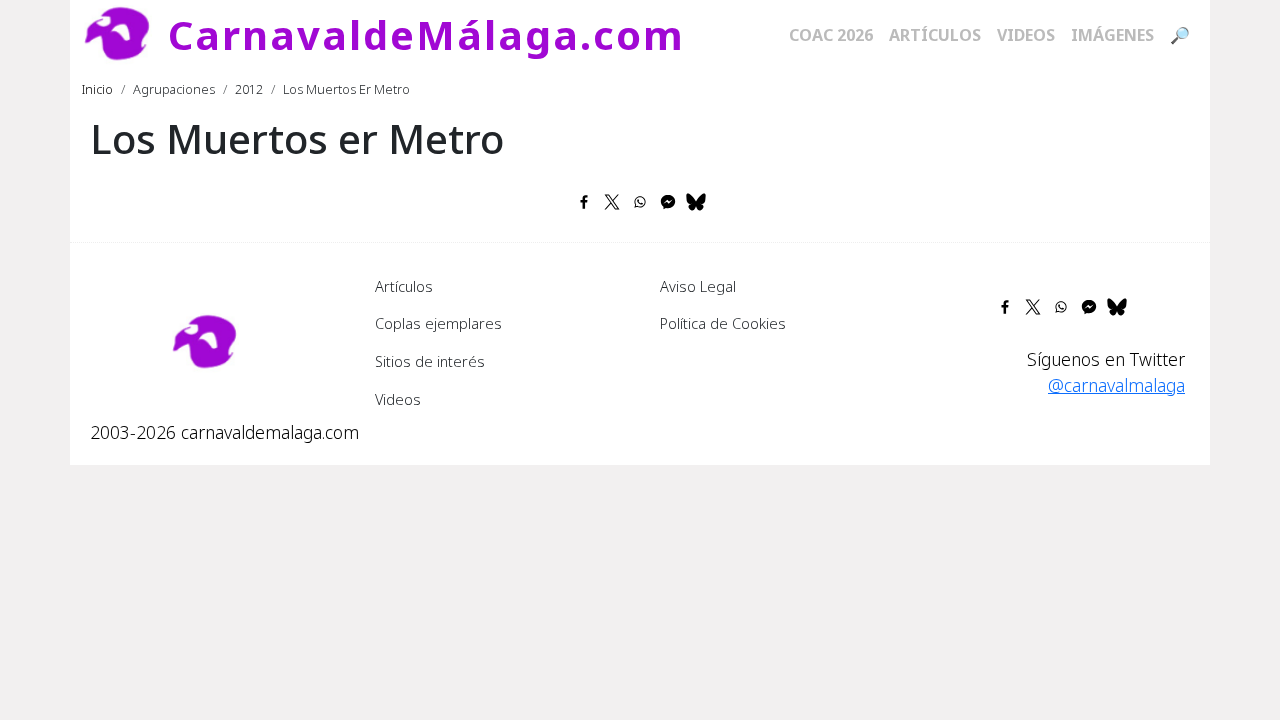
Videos (1026, 35)
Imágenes (1112, 35)
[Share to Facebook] (584, 202)
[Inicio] (125, 35)
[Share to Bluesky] (696, 202)
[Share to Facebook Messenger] (668, 202)
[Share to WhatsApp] (640, 202)
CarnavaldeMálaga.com (426, 34)
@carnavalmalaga (1116, 385)
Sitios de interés (430, 361)
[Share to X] (612, 202)
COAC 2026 (831, 35)
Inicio (97, 89)
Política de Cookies (723, 323)
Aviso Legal (698, 286)
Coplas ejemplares (438, 323)
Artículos (935, 35)
